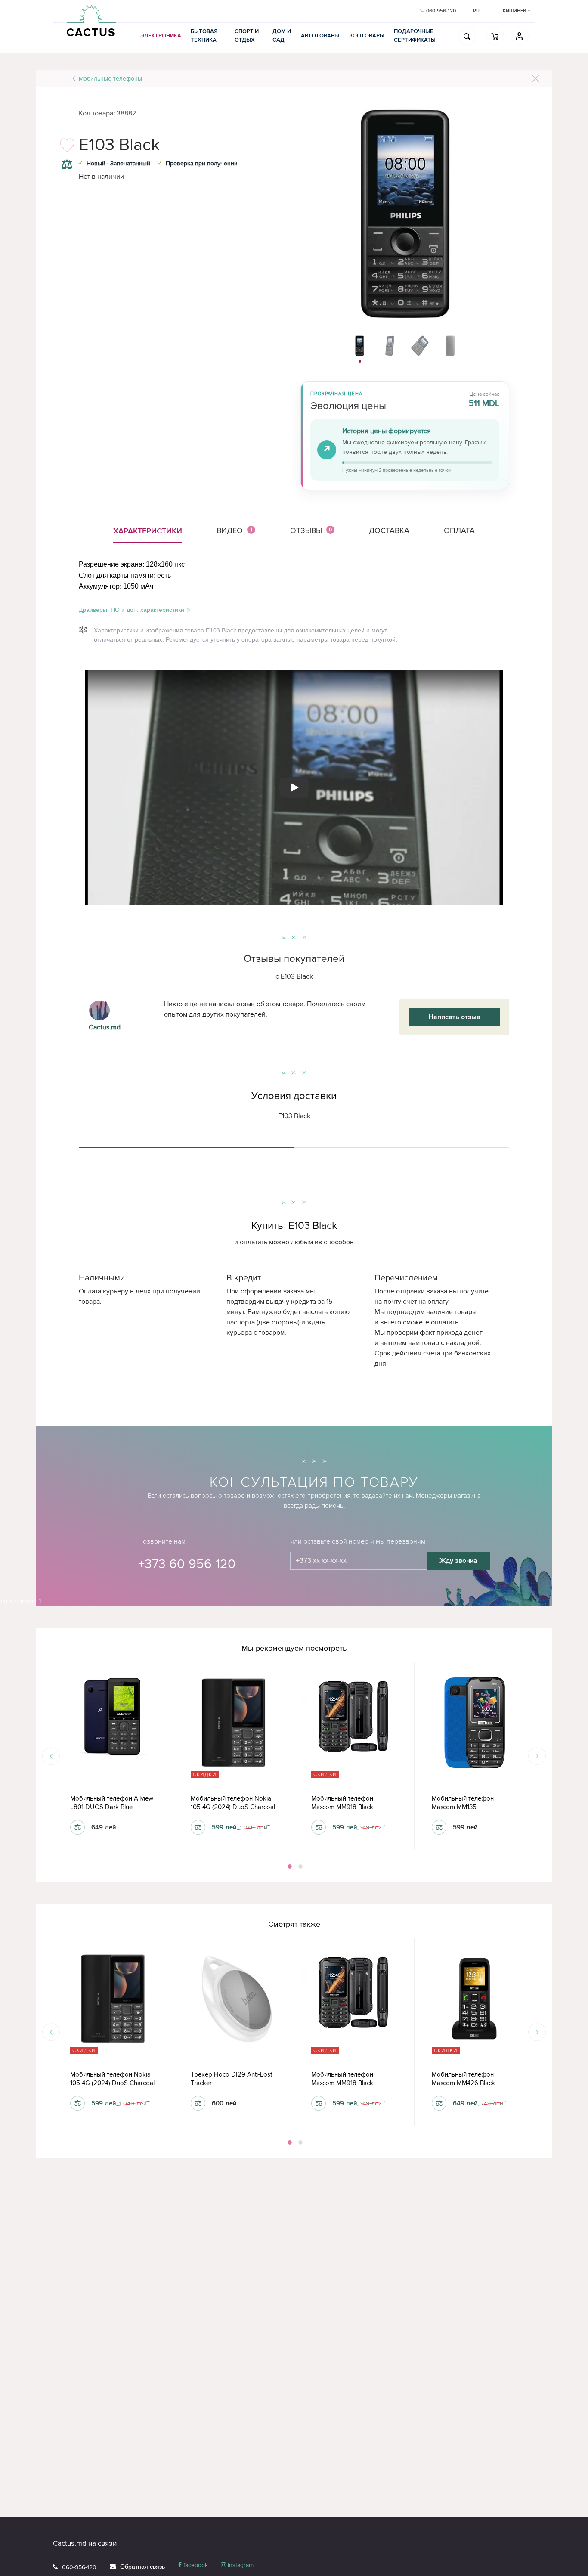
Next (537, 1756)
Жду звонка (458, 1561)
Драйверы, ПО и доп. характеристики (132, 610)
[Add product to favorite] (67, 147)
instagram (240, 2565)
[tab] (186, 1144)
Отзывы (311, 530)
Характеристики (148, 531)
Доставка (389, 530)
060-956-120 (79, 2567)
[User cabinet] (520, 36)
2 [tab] (300, 1866)
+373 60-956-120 (187, 1564)
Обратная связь (142, 2567)
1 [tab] (289, 1866)
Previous (51, 1756)
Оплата (459, 530)
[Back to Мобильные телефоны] (536, 79)
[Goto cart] (495, 36)
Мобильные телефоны (110, 79)
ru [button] (476, 11)
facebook (195, 2565)
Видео (234, 530)
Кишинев (515, 11)
